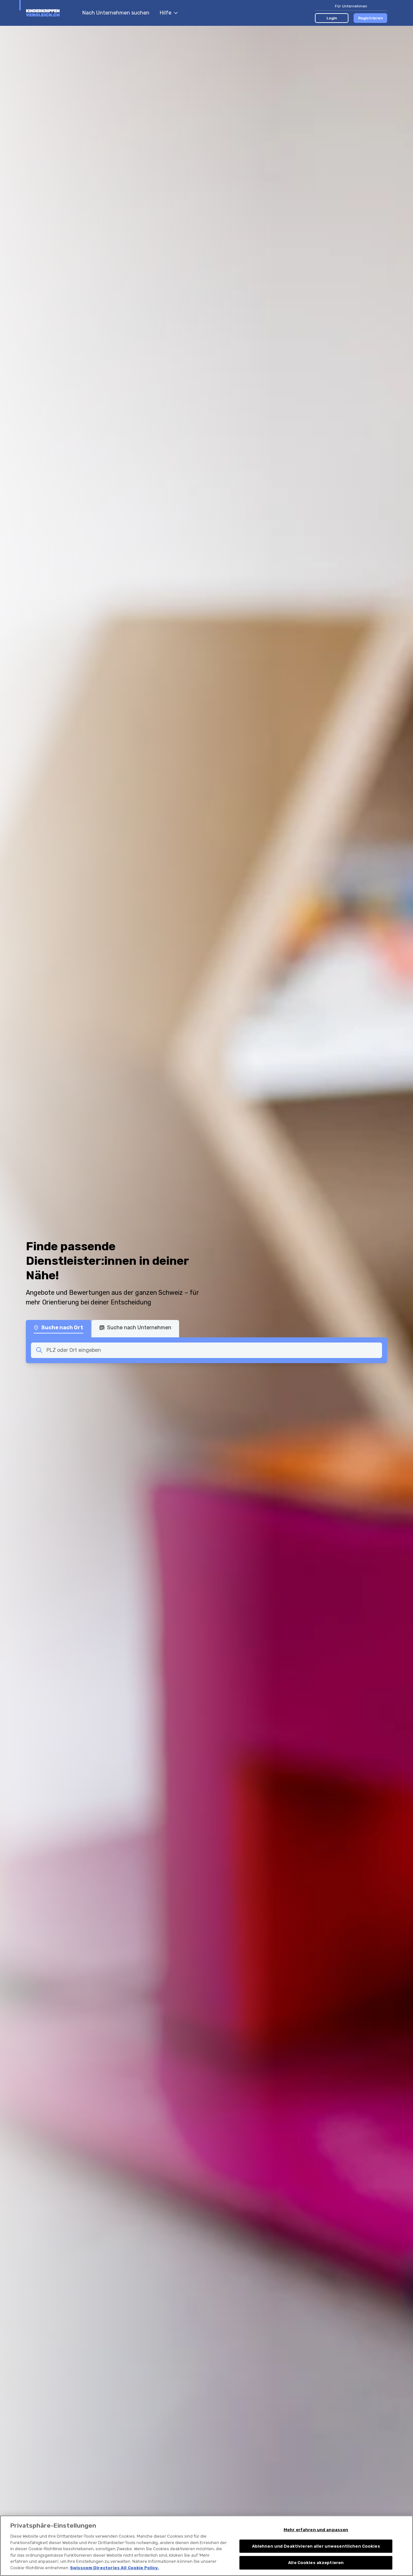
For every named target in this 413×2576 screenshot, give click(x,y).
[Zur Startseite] (51, 13)
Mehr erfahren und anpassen (316, 2530)
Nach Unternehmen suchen (116, 13)
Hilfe (166, 13)
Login (332, 18)
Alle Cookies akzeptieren (316, 2563)
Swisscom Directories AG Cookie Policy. (114, 2568)
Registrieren (371, 18)
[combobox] (212, 1350)
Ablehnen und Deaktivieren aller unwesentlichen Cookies (316, 2546)
